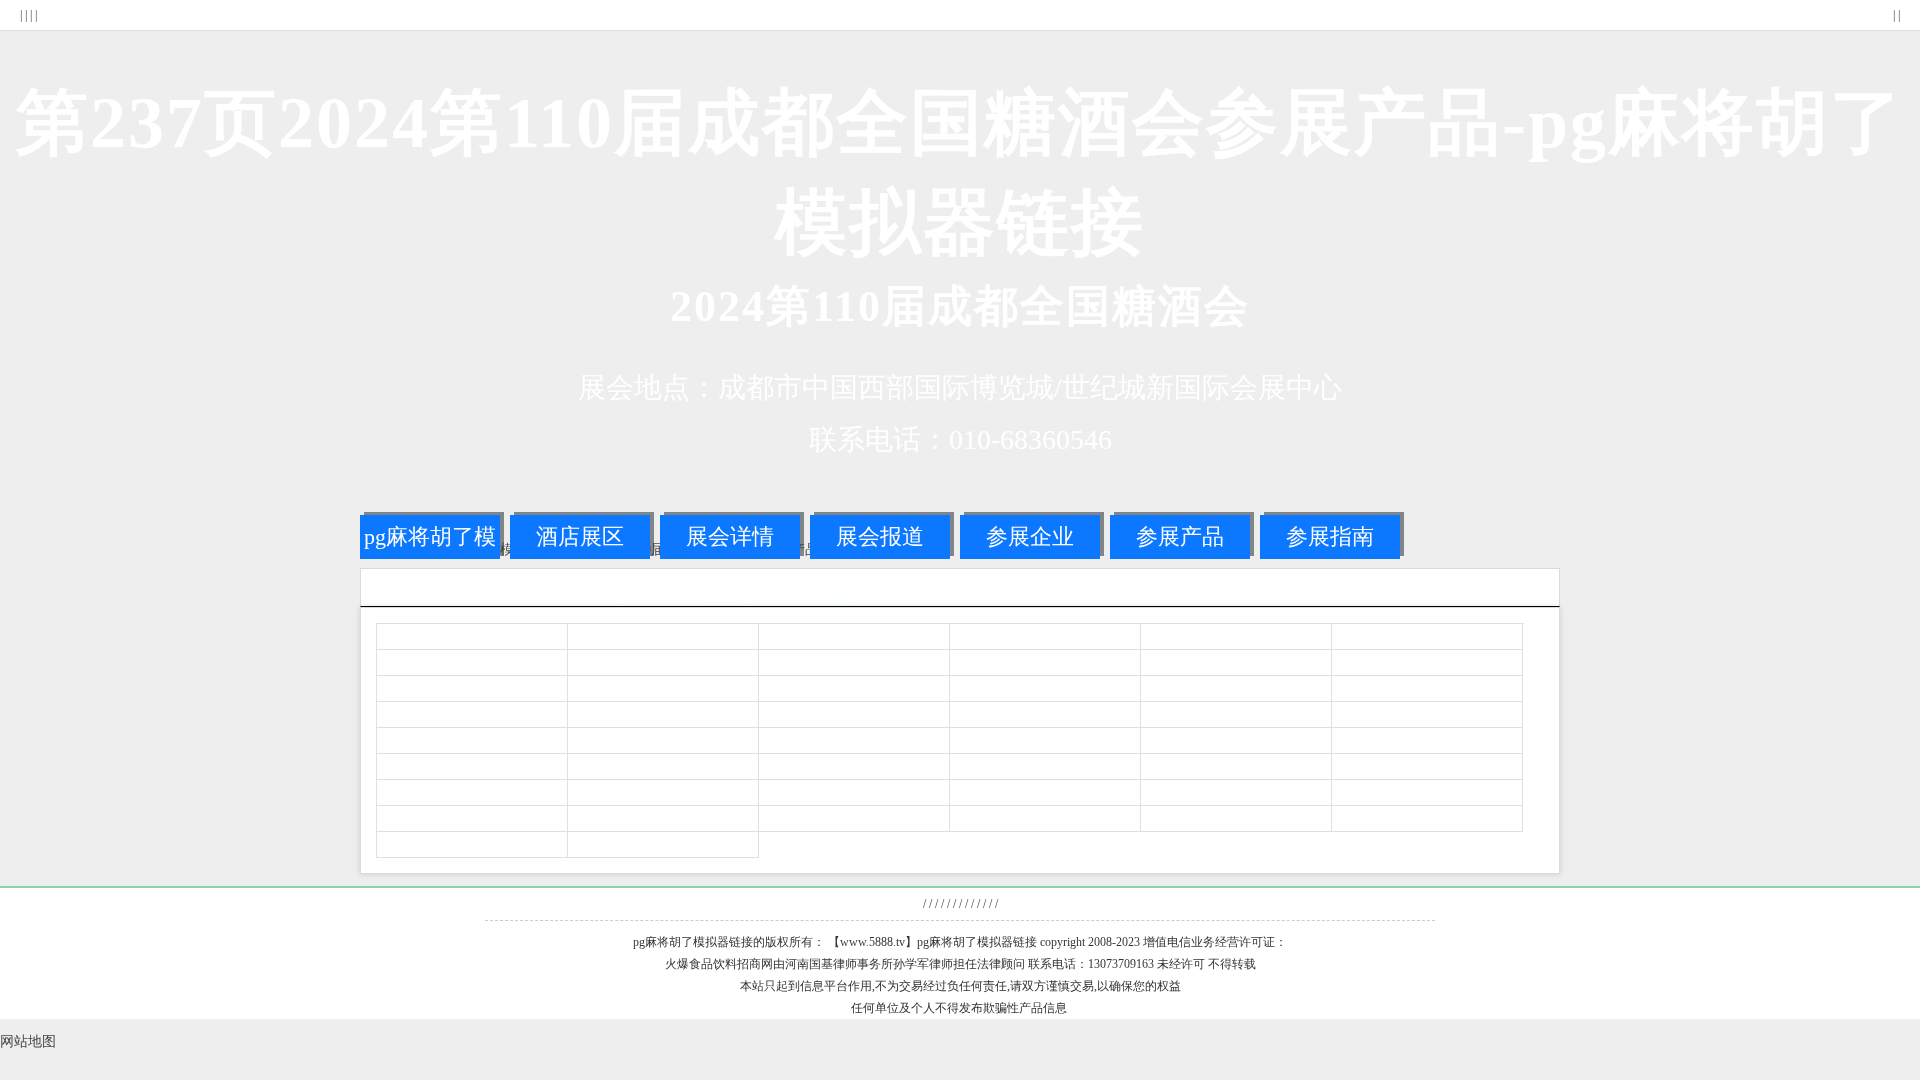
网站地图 (28, 1041)
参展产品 (1180, 536)
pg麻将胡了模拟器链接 (430, 541)
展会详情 (730, 536)
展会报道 (880, 536)
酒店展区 (580, 536)
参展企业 (1030, 536)
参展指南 (1330, 536)
